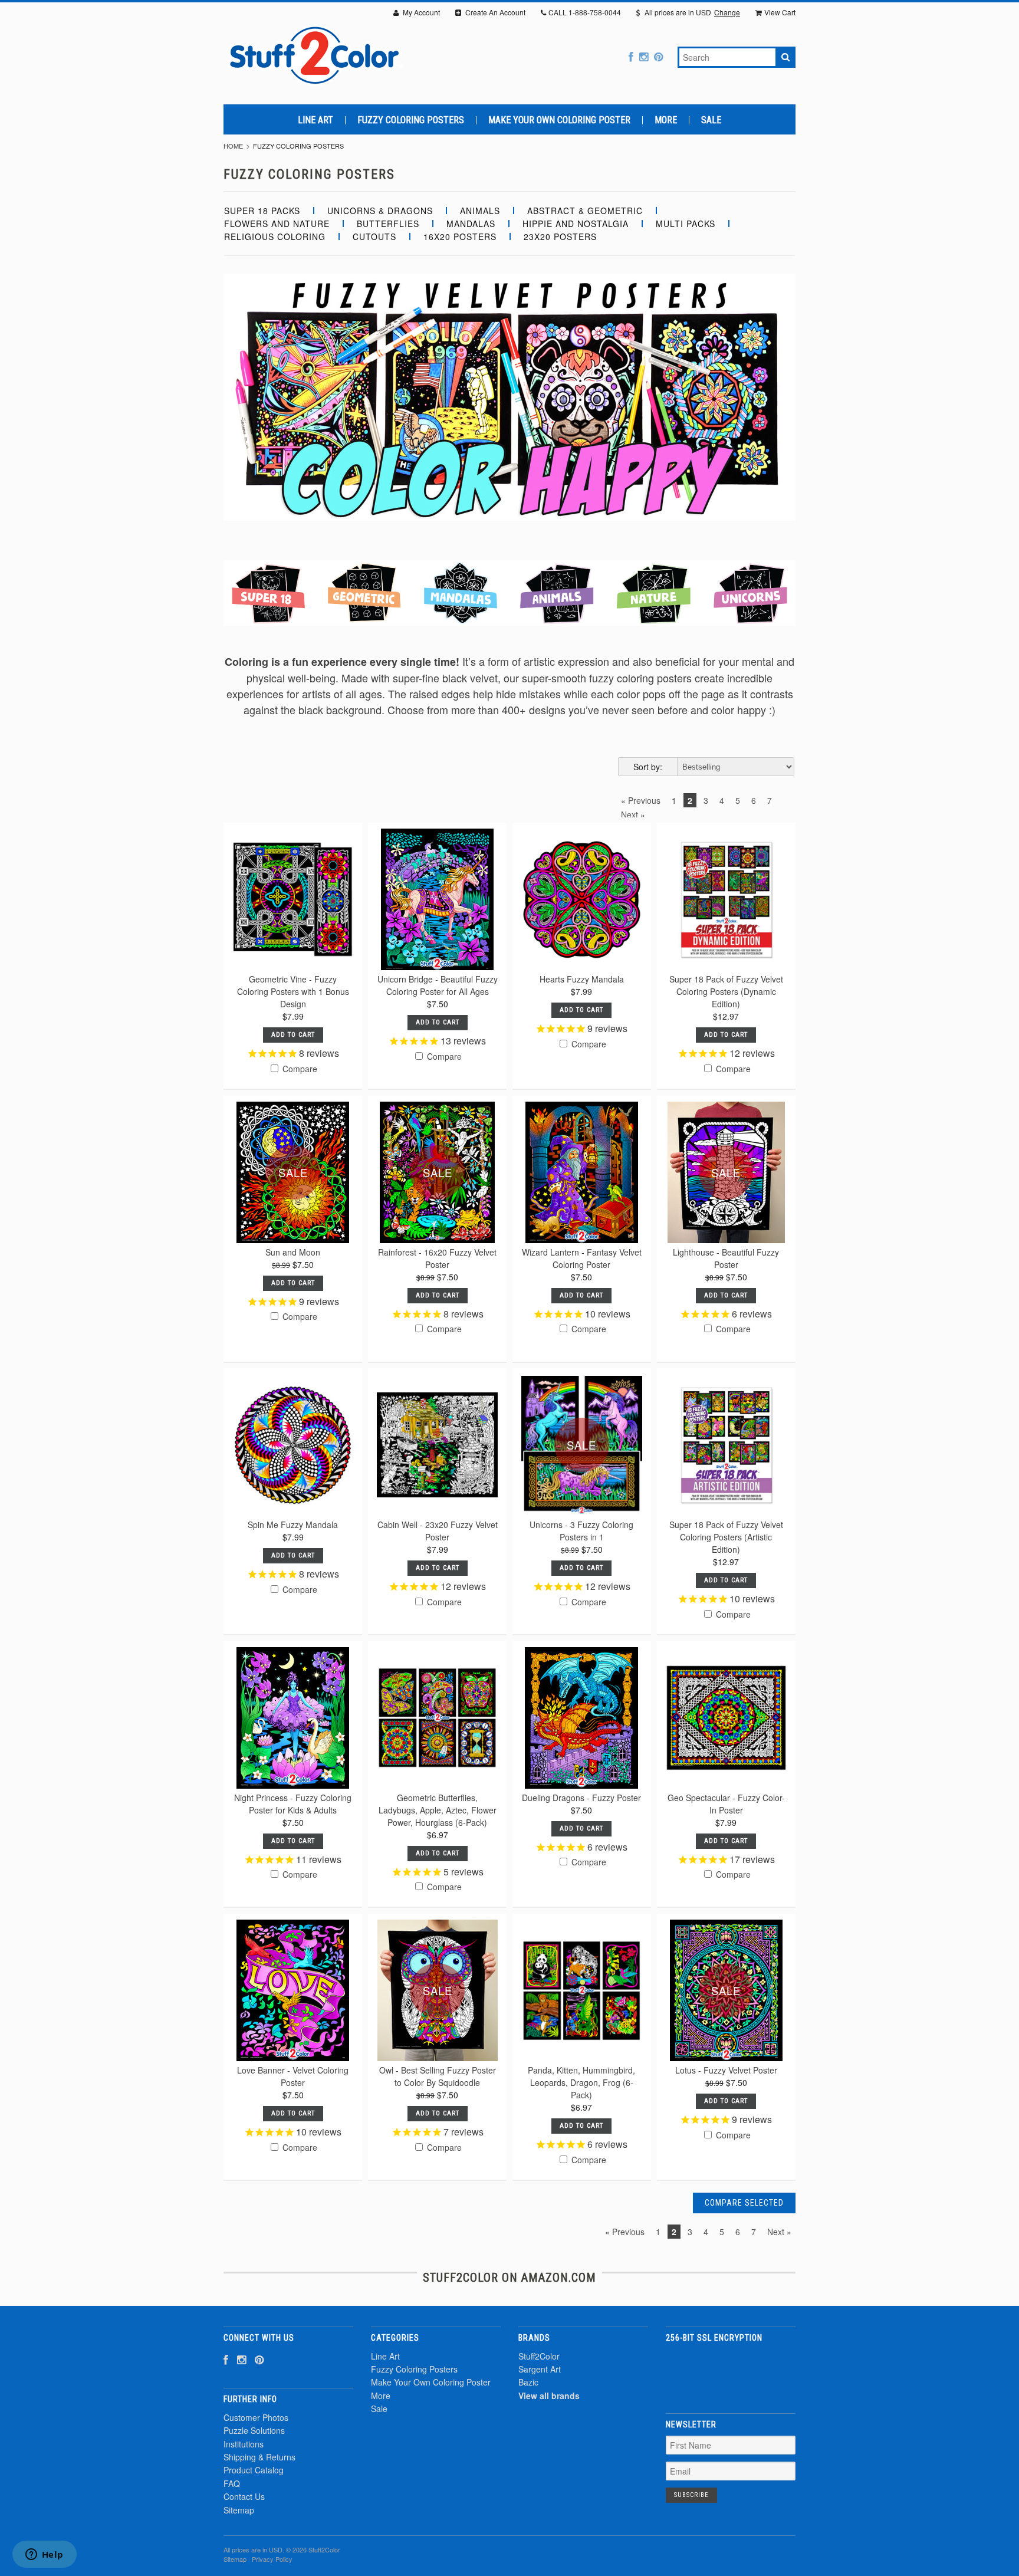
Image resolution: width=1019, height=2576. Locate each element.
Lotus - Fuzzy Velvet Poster (726, 2070)
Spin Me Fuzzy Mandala (293, 1524)
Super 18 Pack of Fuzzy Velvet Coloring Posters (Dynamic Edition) (726, 991)
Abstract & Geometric (585, 211)
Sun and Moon (293, 1252)
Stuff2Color (539, 2356)
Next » (633, 814)
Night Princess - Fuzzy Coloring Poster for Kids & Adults (293, 1804)
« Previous (641, 800)
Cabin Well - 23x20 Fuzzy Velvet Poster (438, 1531)
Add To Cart (293, 1035)
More (666, 120)
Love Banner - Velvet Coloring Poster (293, 2076)
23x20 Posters (560, 236)
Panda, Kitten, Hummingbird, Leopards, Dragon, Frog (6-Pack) (581, 2082)
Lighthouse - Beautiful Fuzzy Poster (726, 1258)
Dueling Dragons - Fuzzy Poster (581, 1798)
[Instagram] (644, 56)
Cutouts (374, 236)
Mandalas (471, 224)
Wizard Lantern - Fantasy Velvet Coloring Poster (582, 1258)
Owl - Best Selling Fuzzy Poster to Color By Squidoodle (438, 2076)
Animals (480, 211)
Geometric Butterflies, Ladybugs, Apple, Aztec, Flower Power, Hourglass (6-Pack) (438, 1810)
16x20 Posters (460, 236)
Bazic (528, 2382)
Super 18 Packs (262, 211)
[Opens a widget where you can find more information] (44, 2555)
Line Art (315, 120)
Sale (711, 120)
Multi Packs (686, 224)
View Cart (780, 12)
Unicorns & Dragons (380, 211)
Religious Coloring (275, 236)
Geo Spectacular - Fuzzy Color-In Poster (726, 1804)
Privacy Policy (272, 2559)
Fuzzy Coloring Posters (411, 120)
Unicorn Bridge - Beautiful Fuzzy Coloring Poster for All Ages (438, 985)
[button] (731, 2371)
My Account (420, 12)
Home (233, 146)
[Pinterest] (658, 56)
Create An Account (494, 12)
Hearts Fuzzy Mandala (582, 979)
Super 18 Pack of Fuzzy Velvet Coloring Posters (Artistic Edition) (726, 1537)
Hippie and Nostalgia (576, 224)
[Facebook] (631, 56)
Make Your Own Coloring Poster (559, 120)
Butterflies (388, 224)
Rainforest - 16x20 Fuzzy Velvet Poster (437, 1258)
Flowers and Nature (277, 224)
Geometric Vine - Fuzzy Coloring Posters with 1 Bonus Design (293, 991)
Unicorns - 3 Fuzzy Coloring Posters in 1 (581, 1531)
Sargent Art (540, 2369)
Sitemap (239, 2510)
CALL (585, 12)
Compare (299, 1069)
